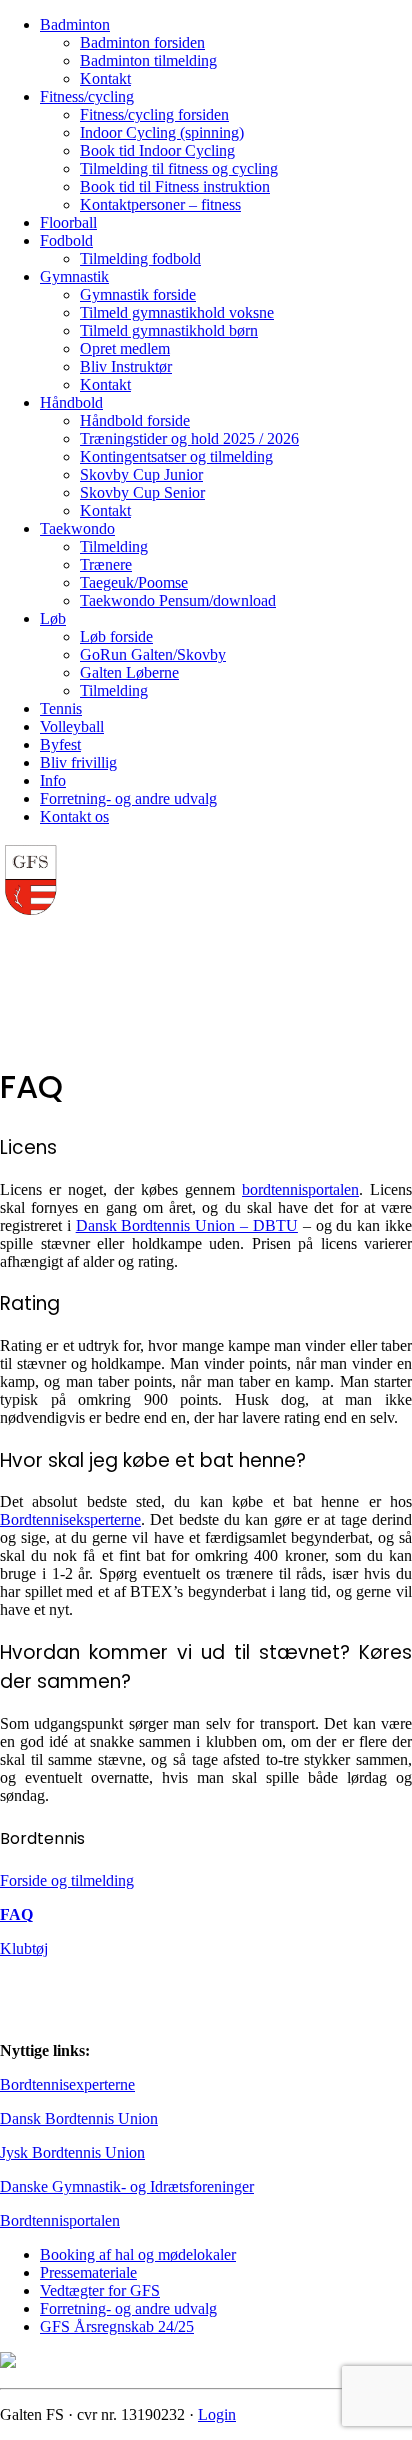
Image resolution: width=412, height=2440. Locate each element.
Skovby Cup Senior (142, 492)
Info (53, 780)
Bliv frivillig (78, 762)
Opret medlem (125, 348)
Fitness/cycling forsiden (154, 114)
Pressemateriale (88, 2272)
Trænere (106, 564)
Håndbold (71, 402)
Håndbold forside (135, 420)
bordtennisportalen (300, 1189)
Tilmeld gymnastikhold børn (169, 330)
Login (217, 2414)
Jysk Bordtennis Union (72, 2152)
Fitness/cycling (87, 96)
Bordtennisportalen (60, 2220)
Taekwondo (77, 528)
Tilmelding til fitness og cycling (179, 168)
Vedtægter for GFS (100, 2290)
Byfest (60, 744)
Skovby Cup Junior (141, 474)
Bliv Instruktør (126, 366)
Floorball (68, 222)
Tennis (61, 708)
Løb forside (116, 636)
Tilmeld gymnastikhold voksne (177, 312)
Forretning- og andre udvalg (128, 798)
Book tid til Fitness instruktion (175, 186)
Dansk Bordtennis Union (79, 2118)
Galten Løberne (129, 672)
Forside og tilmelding (67, 1880)
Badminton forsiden (142, 42)
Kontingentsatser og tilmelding (176, 456)
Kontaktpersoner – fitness (160, 204)
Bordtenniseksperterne (70, 1519)
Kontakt (105, 78)
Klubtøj (24, 1948)
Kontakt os (74, 816)
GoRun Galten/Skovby (153, 654)
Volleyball (72, 726)
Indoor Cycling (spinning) (162, 132)
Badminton (75, 24)
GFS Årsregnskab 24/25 (117, 2326)
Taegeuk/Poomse (134, 582)
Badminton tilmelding (148, 60)
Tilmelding (114, 546)
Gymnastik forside (138, 294)
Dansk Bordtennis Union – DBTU (187, 1225)
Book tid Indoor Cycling (157, 150)
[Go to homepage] (30, 912)
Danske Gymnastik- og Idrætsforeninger (127, 2186)
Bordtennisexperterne (67, 2084)
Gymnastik (74, 276)
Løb (53, 618)
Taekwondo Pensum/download (178, 600)
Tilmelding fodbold (140, 258)
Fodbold (66, 240)
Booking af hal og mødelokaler (138, 2254)
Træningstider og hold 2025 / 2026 (189, 438)
